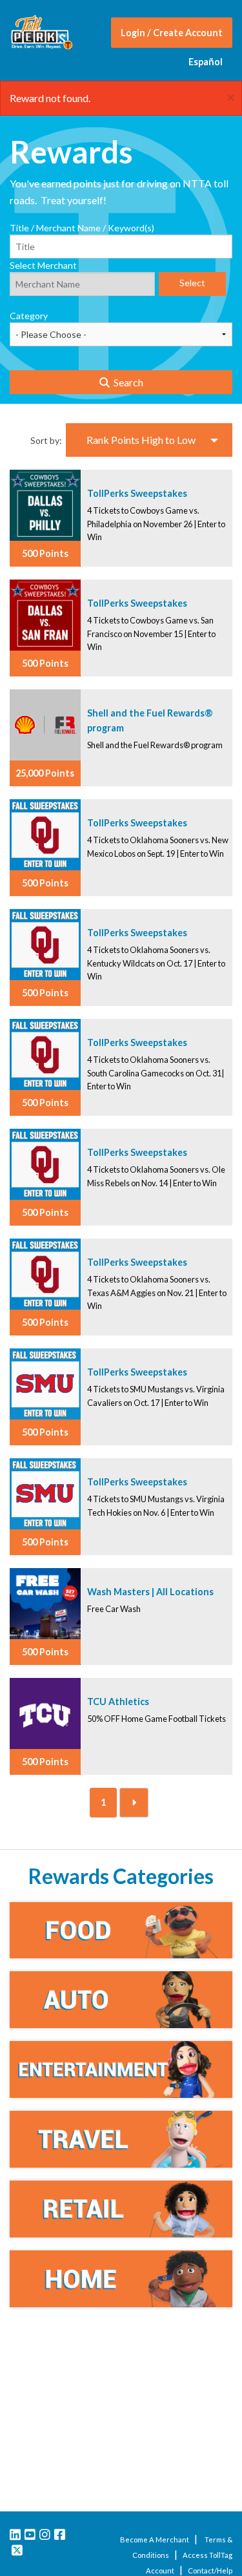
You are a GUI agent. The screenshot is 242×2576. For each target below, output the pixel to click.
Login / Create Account (172, 33)
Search (126, 382)
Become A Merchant (155, 2539)
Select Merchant (43, 265)
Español (206, 62)
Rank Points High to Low (141, 440)
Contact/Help (210, 2571)
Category (29, 316)
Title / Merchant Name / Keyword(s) (82, 228)
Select (192, 283)
